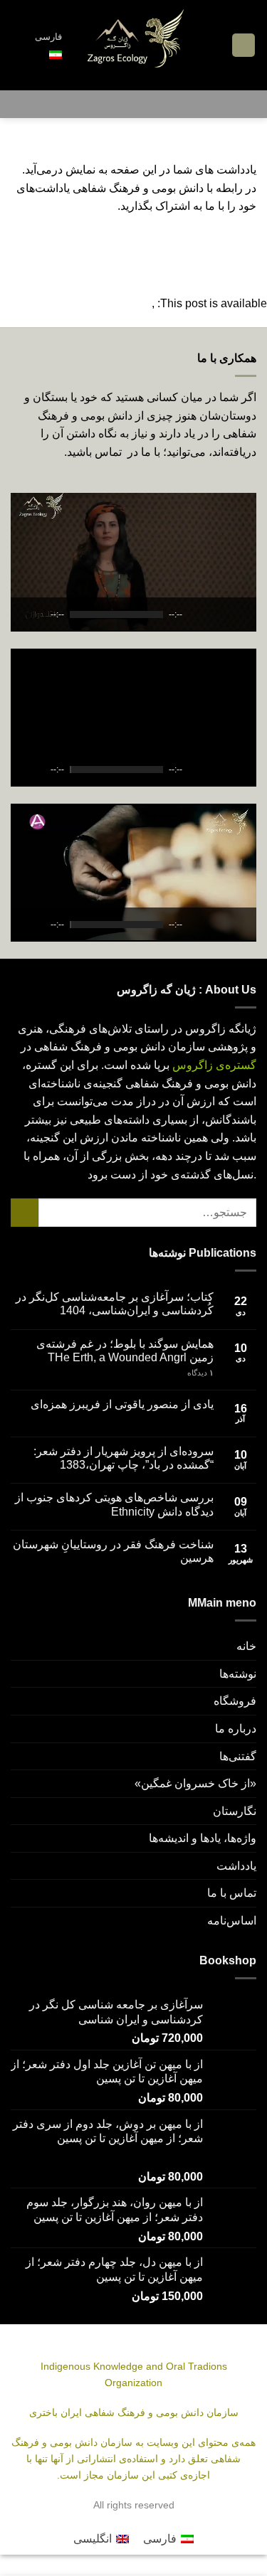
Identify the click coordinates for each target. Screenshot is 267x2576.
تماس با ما (232, 1893)
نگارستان (235, 1811)
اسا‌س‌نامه (232, 1921)
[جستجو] (134, 104)
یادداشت (236, 1866)
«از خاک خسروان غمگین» (195, 1783)
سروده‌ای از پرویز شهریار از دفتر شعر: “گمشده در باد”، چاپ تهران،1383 (124, 1458)
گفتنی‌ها (238, 1756)
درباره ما (236, 1729)
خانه (246, 1646)
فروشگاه (235, 1701)
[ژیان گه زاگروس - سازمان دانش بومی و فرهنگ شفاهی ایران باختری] (135, 45)
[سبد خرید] (214, 46)
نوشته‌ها (238, 1674)
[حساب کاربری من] (18, 46)
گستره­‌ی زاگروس (214, 1065)
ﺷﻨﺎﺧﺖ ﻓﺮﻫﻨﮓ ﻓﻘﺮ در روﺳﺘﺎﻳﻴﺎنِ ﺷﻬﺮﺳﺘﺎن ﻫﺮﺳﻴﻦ (113, 1551)
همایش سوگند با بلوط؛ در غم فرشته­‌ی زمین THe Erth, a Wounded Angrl (125, 1351)
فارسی (48, 37)
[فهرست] (244, 45)
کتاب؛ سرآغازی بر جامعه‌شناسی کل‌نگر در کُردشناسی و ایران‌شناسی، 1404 (115, 1304)
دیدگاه (200, 1373)
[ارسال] (25, 1212)
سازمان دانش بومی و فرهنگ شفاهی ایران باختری (134, 2412)
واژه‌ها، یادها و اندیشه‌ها (203, 1838)
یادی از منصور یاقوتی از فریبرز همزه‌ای (122, 1404)
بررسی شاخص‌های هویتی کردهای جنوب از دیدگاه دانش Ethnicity (114, 1504)
